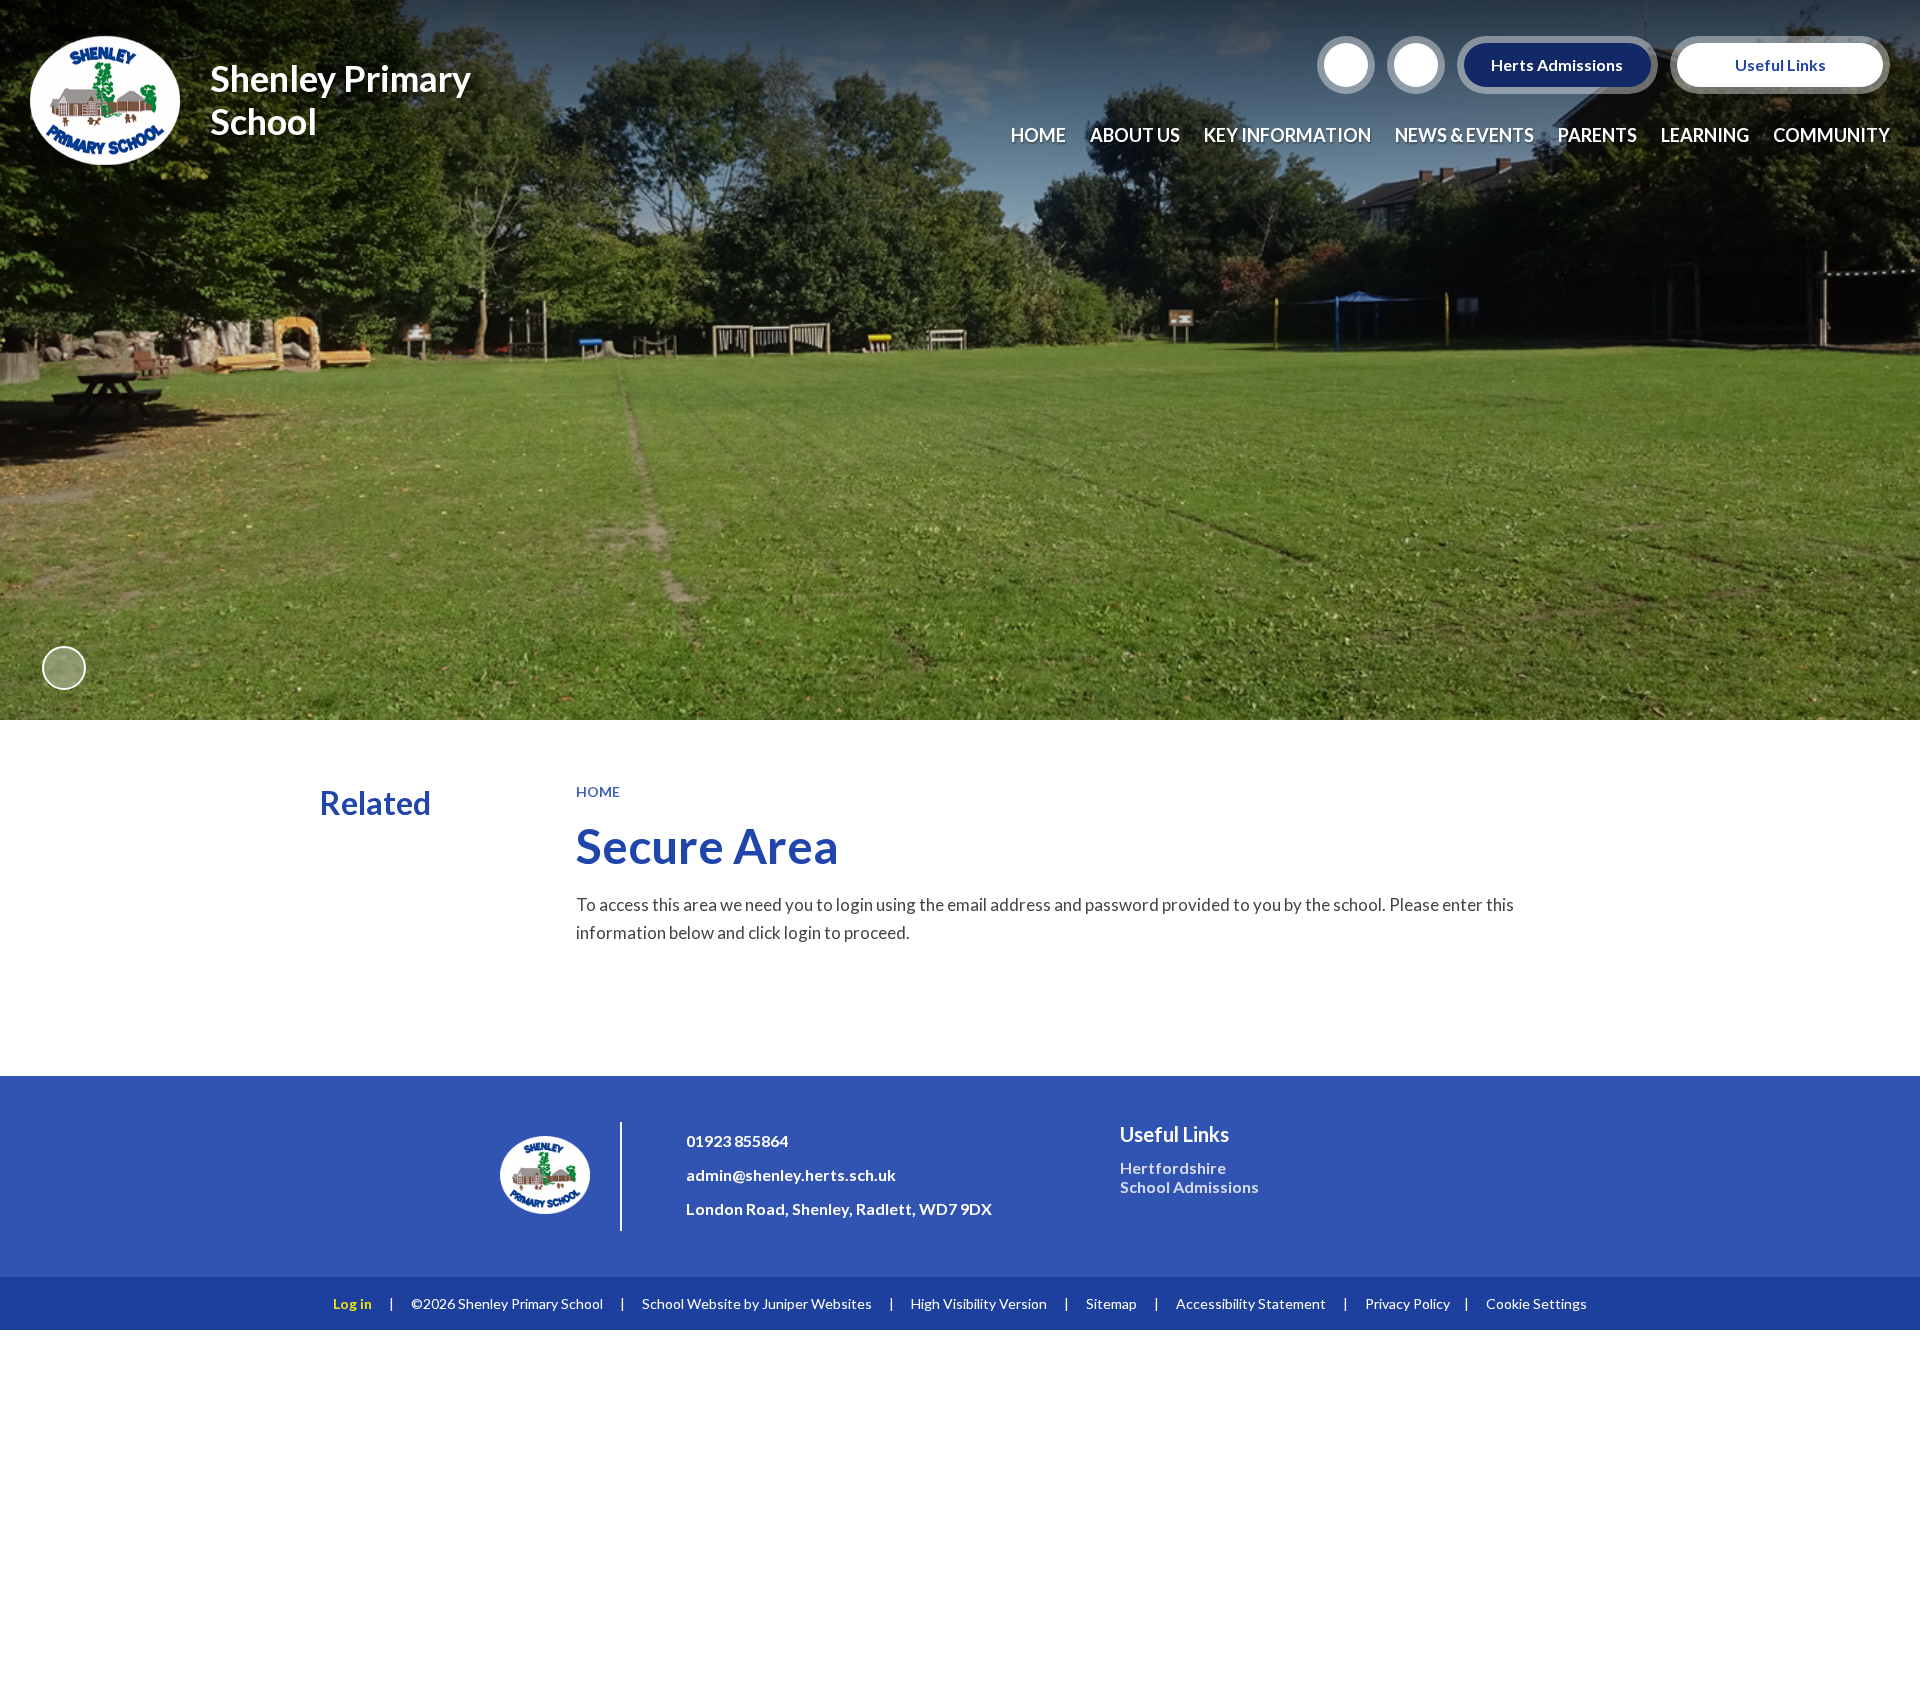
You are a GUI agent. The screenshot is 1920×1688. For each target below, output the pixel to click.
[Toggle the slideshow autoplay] (64, 668)
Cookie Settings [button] (1536, 1303)
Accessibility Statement (1251, 1303)
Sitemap (1111, 1303)
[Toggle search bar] (1346, 65)
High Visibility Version (979, 1303)
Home (598, 791)
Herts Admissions (1558, 64)
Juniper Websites (817, 1303)
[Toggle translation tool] (1416, 65)
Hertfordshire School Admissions (1189, 1177)
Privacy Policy (1407, 1303)
